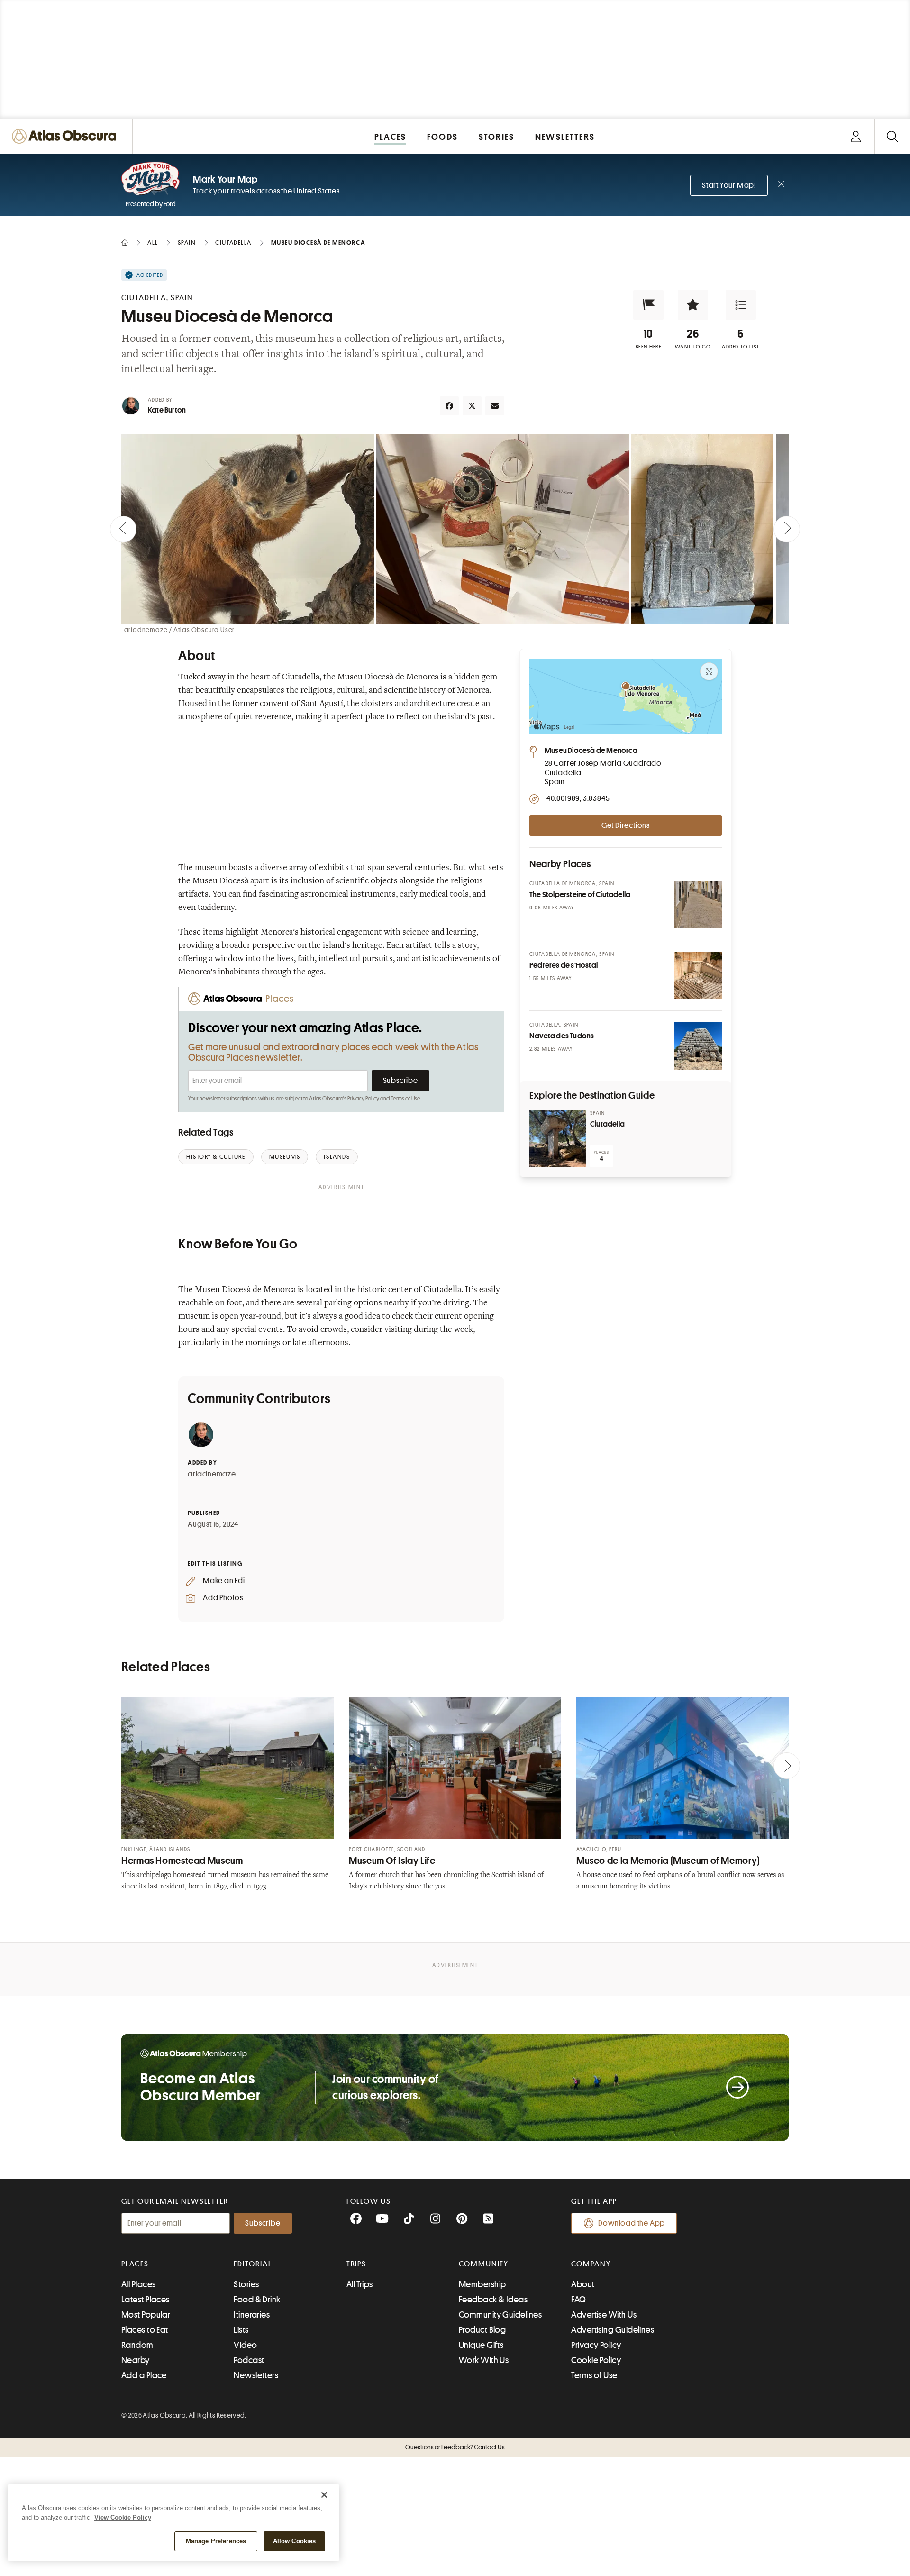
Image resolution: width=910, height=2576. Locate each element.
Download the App (632, 2223)
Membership (482, 2284)
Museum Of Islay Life (392, 1861)
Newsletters (256, 2375)
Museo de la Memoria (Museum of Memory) (668, 1861)
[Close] (324, 2495)
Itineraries (252, 2315)
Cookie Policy (596, 2360)
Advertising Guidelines (613, 2330)
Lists (241, 2330)
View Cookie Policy (123, 2517)
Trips (357, 2264)
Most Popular (146, 2315)
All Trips (360, 2284)
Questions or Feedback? (455, 2447)
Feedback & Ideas (493, 2300)
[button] (648, 305)
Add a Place (144, 2375)
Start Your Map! (729, 185)
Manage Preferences (216, 2541)
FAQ (578, 2300)
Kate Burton (167, 410)
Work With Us (484, 2360)
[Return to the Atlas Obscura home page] (66, 136)
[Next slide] (787, 529)
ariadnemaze (212, 1474)
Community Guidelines (500, 2315)
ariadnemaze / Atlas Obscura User (180, 630)
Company (591, 2264)
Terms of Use (406, 1099)
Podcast (249, 2360)
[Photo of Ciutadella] (558, 1139)
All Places (139, 2284)
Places (135, 2264)
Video (245, 2345)
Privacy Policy (363, 1099)
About (583, 2284)
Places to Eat (145, 2330)
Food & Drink (257, 2300)
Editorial (253, 2264)
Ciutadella (607, 1124)
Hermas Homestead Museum (182, 1861)
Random (137, 2345)
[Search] (892, 136)
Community (484, 2264)
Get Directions (626, 825)
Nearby (136, 2360)
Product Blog (482, 2330)
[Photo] (698, 905)
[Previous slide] (123, 529)
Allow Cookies (295, 2541)
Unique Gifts (481, 2345)
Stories (246, 2284)
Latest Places (146, 2300)
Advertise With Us (604, 2315)
